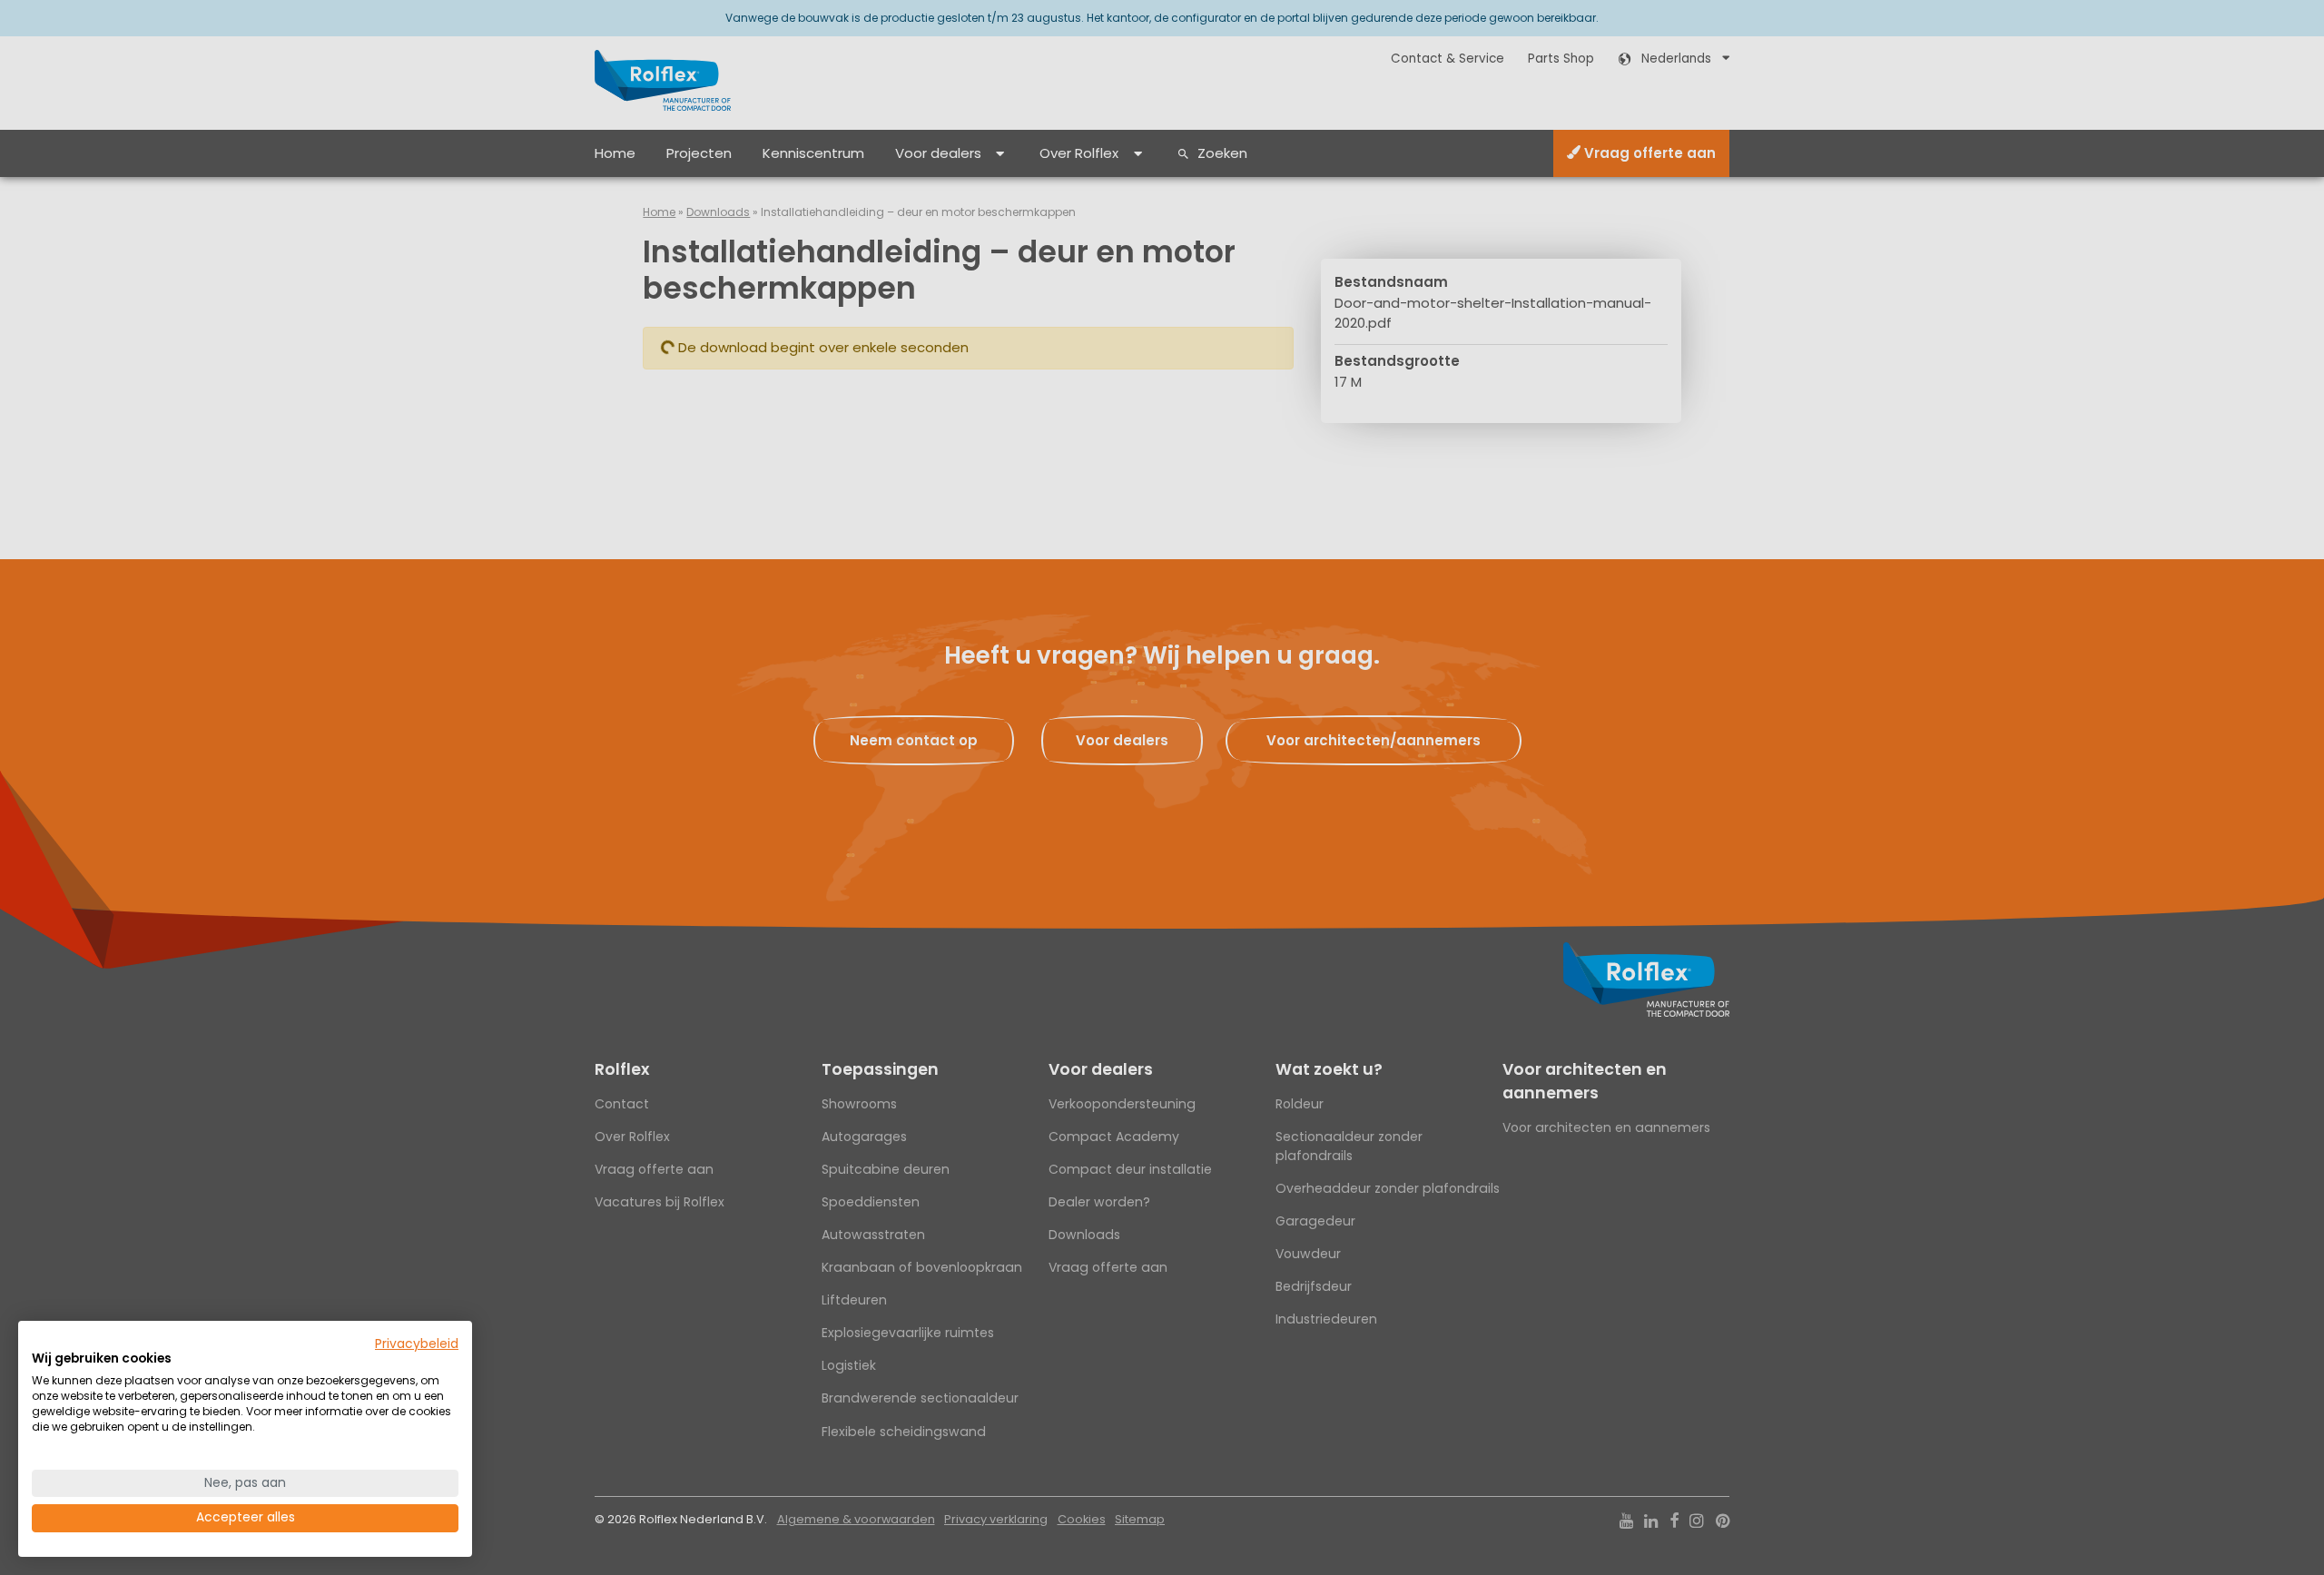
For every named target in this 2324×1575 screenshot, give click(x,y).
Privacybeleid (417, 1344)
